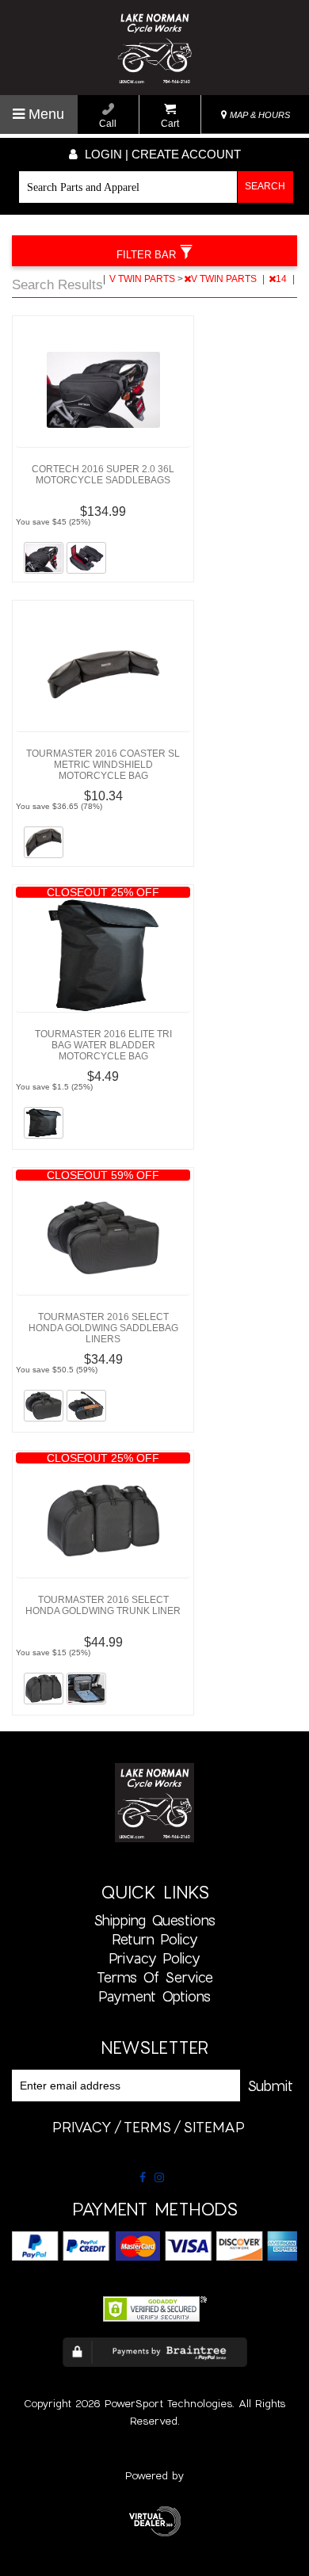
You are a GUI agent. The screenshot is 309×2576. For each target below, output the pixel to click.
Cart (170, 124)
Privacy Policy (154, 1958)
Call (108, 124)
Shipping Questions (154, 1920)
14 (282, 279)
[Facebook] (143, 2177)
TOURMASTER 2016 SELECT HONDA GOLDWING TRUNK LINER (103, 1605)
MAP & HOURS (259, 115)
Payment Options (154, 1996)
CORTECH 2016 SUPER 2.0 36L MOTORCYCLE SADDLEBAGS (103, 475)
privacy (82, 2127)
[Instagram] (159, 2177)
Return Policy (155, 1939)
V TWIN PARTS (143, 279)
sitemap (214, 2127)
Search (265, 186)
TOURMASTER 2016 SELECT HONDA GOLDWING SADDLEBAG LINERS (103, 1328)
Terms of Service (155, 1977)
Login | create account (161, 154)
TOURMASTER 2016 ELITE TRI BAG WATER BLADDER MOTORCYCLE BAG (103, 1045)
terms (147, 2127)
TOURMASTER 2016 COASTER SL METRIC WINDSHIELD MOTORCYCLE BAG (103, 765)
